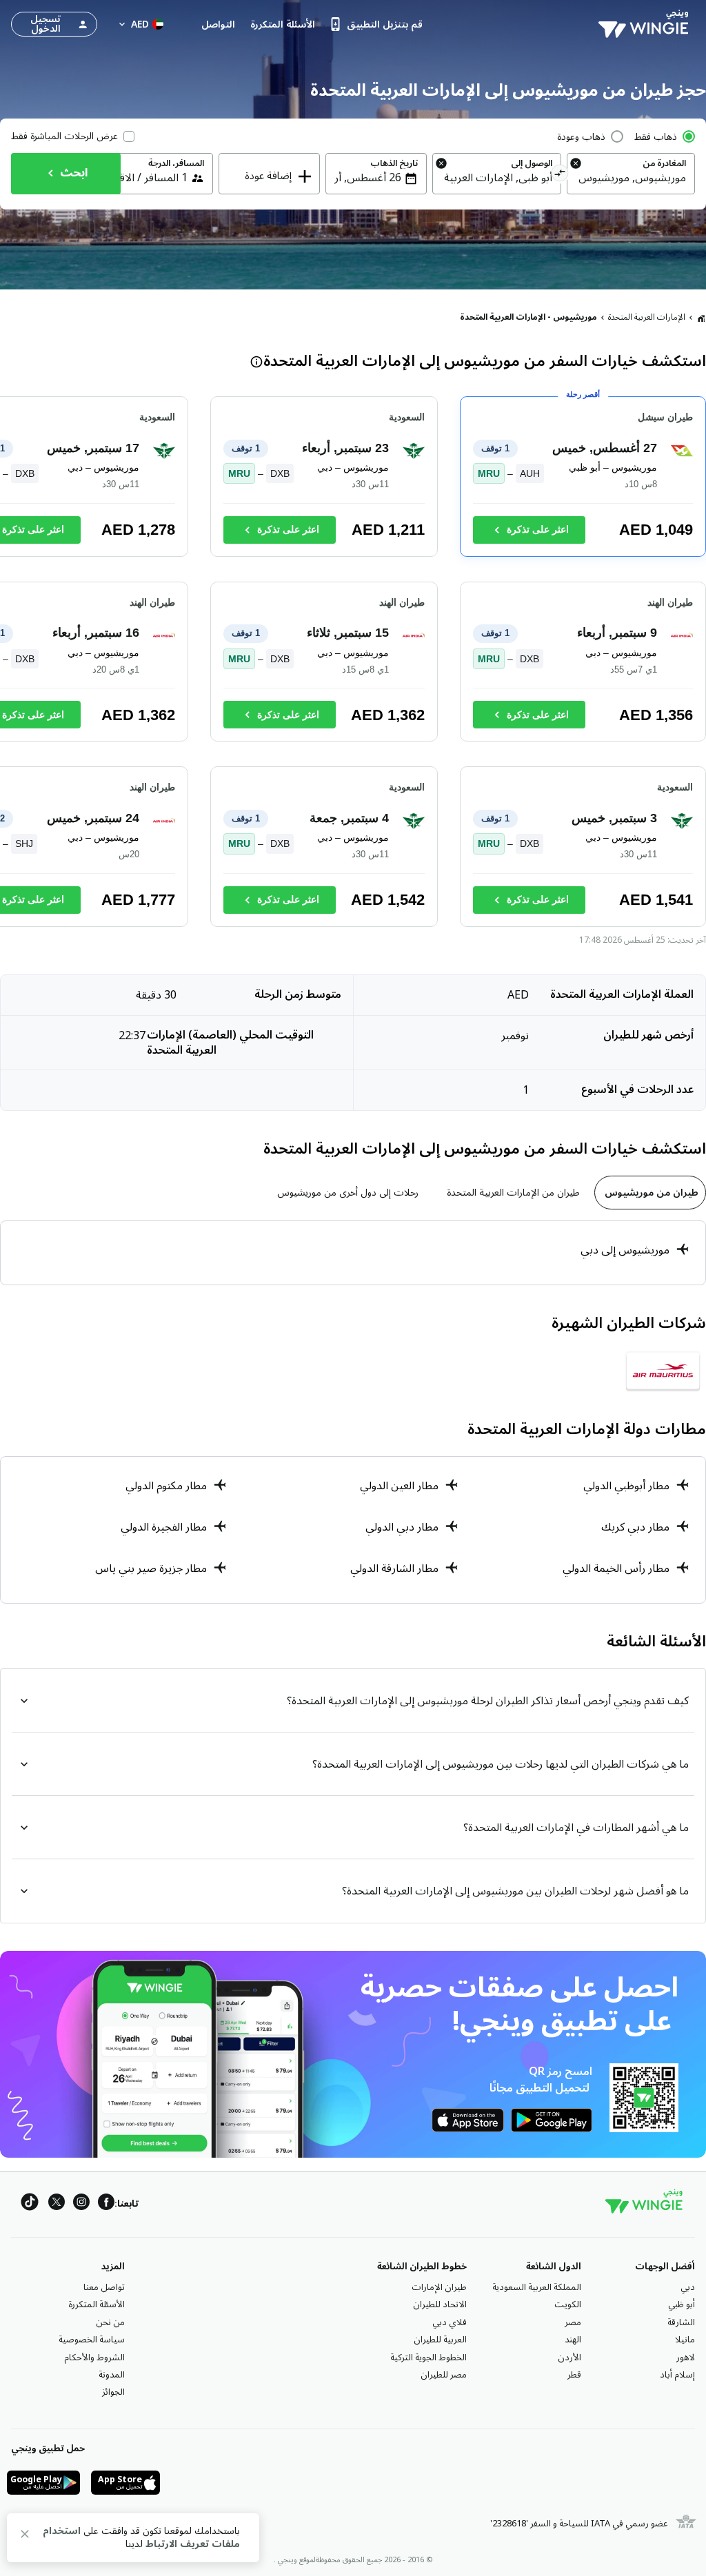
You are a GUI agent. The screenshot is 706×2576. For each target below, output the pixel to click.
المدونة (112, 2375)
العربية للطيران (440, 2340)
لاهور (686, 2358)
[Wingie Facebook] (106, 2204)
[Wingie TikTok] (30, 2204)
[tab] (650, 1193)
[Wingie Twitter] (57, 2204)
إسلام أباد (677, 2375)
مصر (573, 2322)
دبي (688, 2287)
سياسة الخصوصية (92, 2340)
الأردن (569, 2358)
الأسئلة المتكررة (97, 2304)
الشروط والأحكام (94, 2358)
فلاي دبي (450, 2322)
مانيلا (685, 2340)
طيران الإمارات (439, 2287)
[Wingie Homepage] (647, 24)
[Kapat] (25, 2536)
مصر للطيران (444, 2375)
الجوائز (113, 2392)
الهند (573, 2340)
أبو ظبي (682, 2304)
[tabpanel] (353, 1253)
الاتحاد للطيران (440, 2304)
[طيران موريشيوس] (663, 1371)
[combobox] (631, 178)
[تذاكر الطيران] (701, 318)
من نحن (110, 2322)
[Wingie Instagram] (81, 2204)
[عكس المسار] (560, 175)
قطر (574, 2375)
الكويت (568, 2304)
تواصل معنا (104, 2287)
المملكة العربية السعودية (537, 2287)
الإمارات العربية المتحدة (647, 317)
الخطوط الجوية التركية (428, 2358)
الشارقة (681, 2322)
